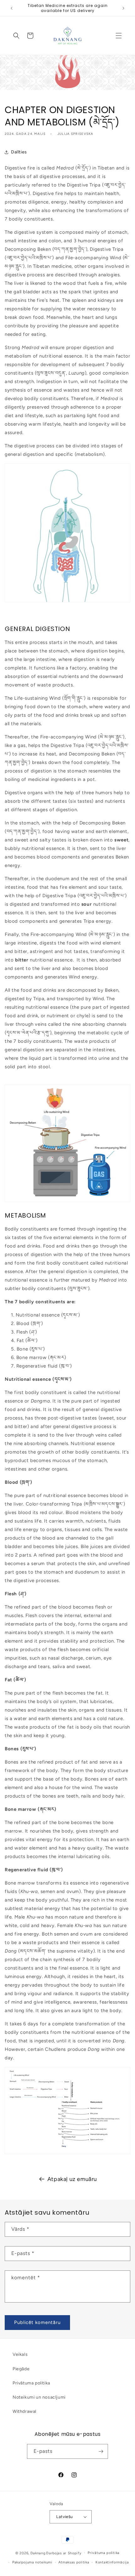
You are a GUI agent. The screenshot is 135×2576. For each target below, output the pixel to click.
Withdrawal (24, 2411)
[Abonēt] (101, 2451)
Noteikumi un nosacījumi (39, 2397)
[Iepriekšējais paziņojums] (12, 8)
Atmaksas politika (74, 2562)
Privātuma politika (31, 2383)
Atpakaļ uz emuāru (72, 2179)
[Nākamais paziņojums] (123, 8)
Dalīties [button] (19, 152)
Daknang (38, 2553)
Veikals (20, 2354)
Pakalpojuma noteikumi (32, 2562)
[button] (119, 36)
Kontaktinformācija (112, 2562)
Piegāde (21, 2369)
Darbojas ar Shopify (64, 2553)
